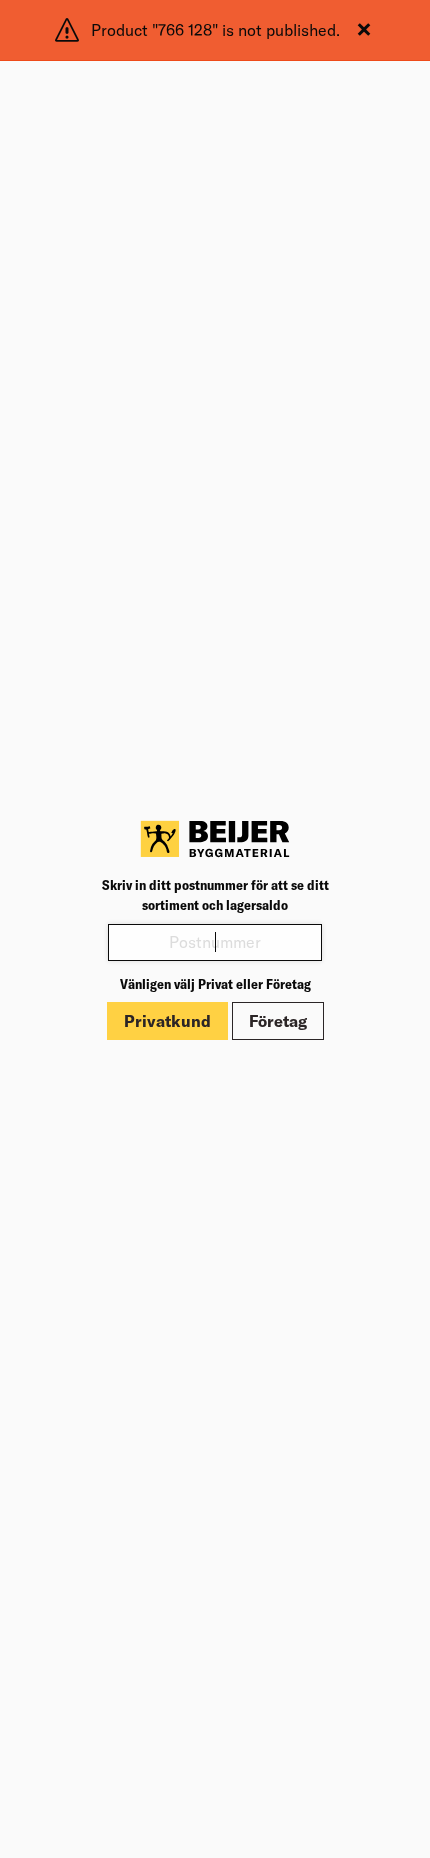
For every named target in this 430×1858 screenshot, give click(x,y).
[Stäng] (364, 30)
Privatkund (167, 1021)
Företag (278, 1021)
